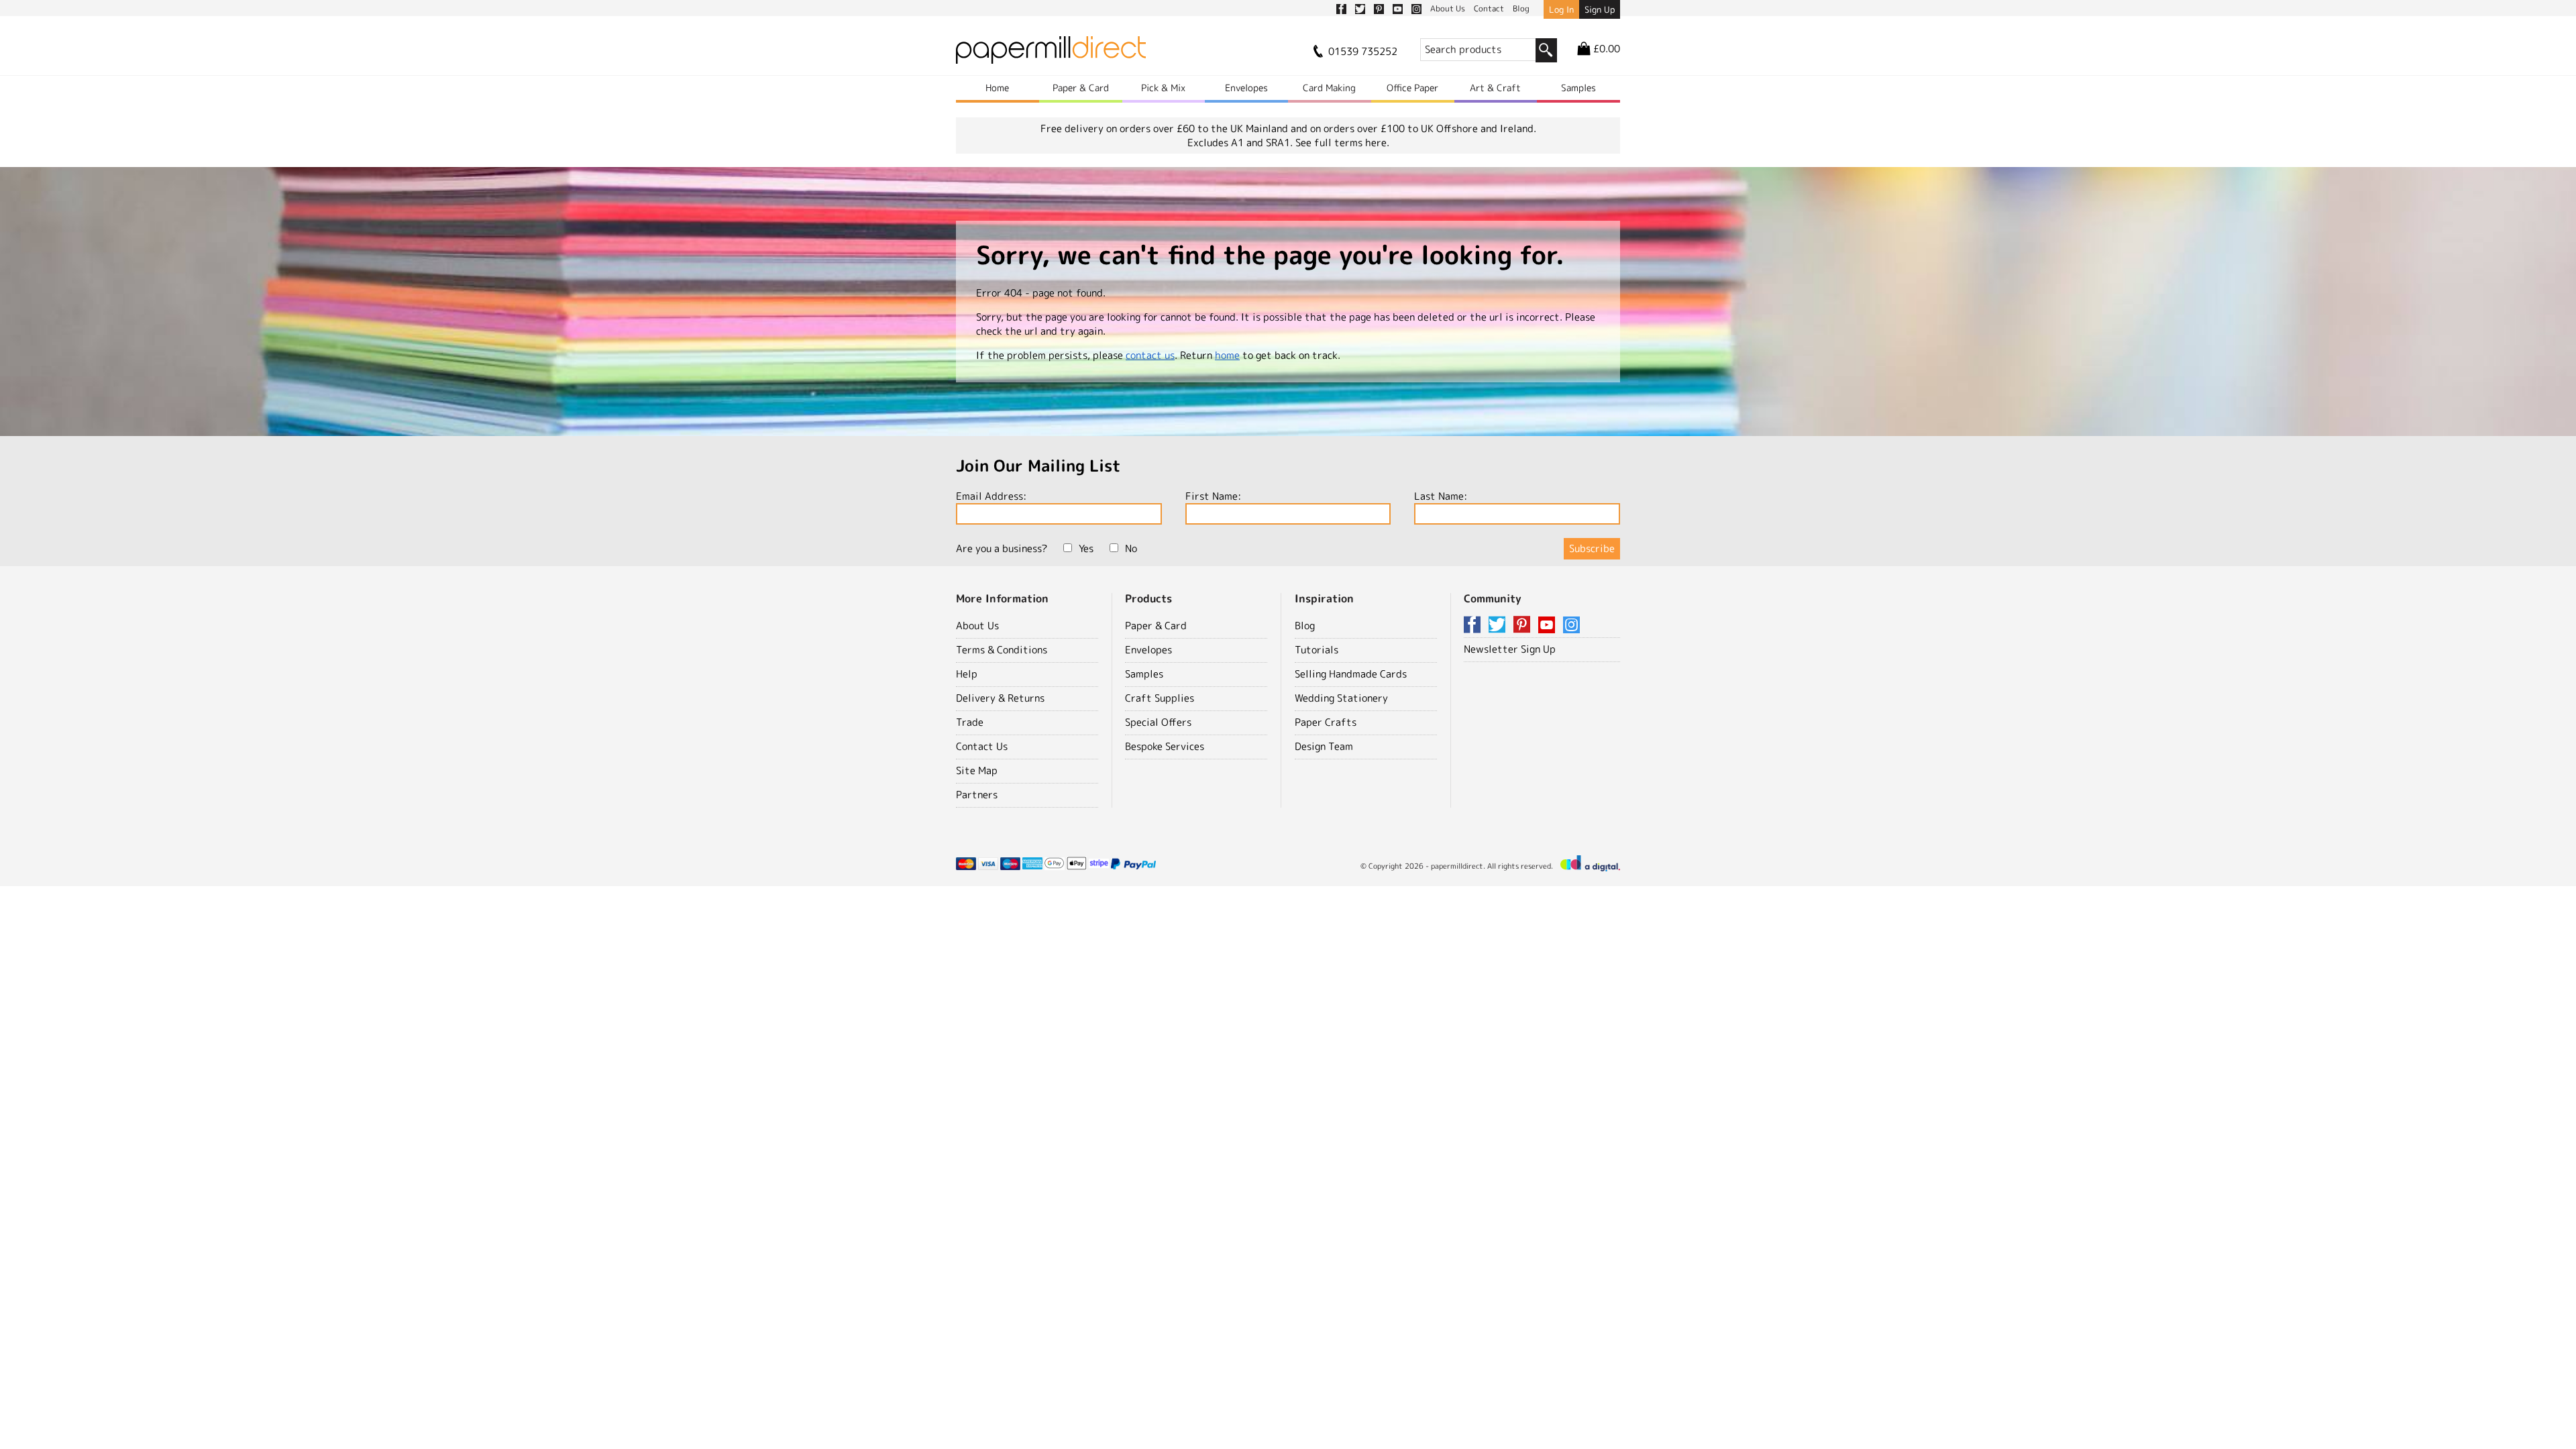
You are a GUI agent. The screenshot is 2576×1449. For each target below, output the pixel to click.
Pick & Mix (1163, 88)
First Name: (1213, 496)
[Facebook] (1474, 626)
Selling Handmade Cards (1351, 674)
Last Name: (1441, 496)
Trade (970, 722)
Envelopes (1246, 88)
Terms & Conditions (1002, 650)
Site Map (977, 770)
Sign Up (1600, 9)
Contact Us (982, 746)
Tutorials (1317, 650)
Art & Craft (1495, 88)
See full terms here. (1342, 143)
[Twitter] (1499, 626)
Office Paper (1412, 88)
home (1227, 355)
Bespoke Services (1165, 746)
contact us (1150, 355)
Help (967, 674)
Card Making (1329, 88)
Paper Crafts (1326, 722)
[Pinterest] (1524, 626)
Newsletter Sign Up (1510, 649)
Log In (1561, 9)
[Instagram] (1571, 626)
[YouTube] (1549, 626)
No (1131, 548)
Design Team (1324, 746)
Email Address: (991, 496)
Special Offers (1158, 722)
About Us (977, 626)
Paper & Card (1081, 88)
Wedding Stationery (1341, 698)
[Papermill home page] (1051, 54)
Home (997, 88)
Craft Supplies (1160, 698)
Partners (977, 795)
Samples (1578, 88)
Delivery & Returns (1000, 698)
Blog (1305, 626)
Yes (1086, 548)
